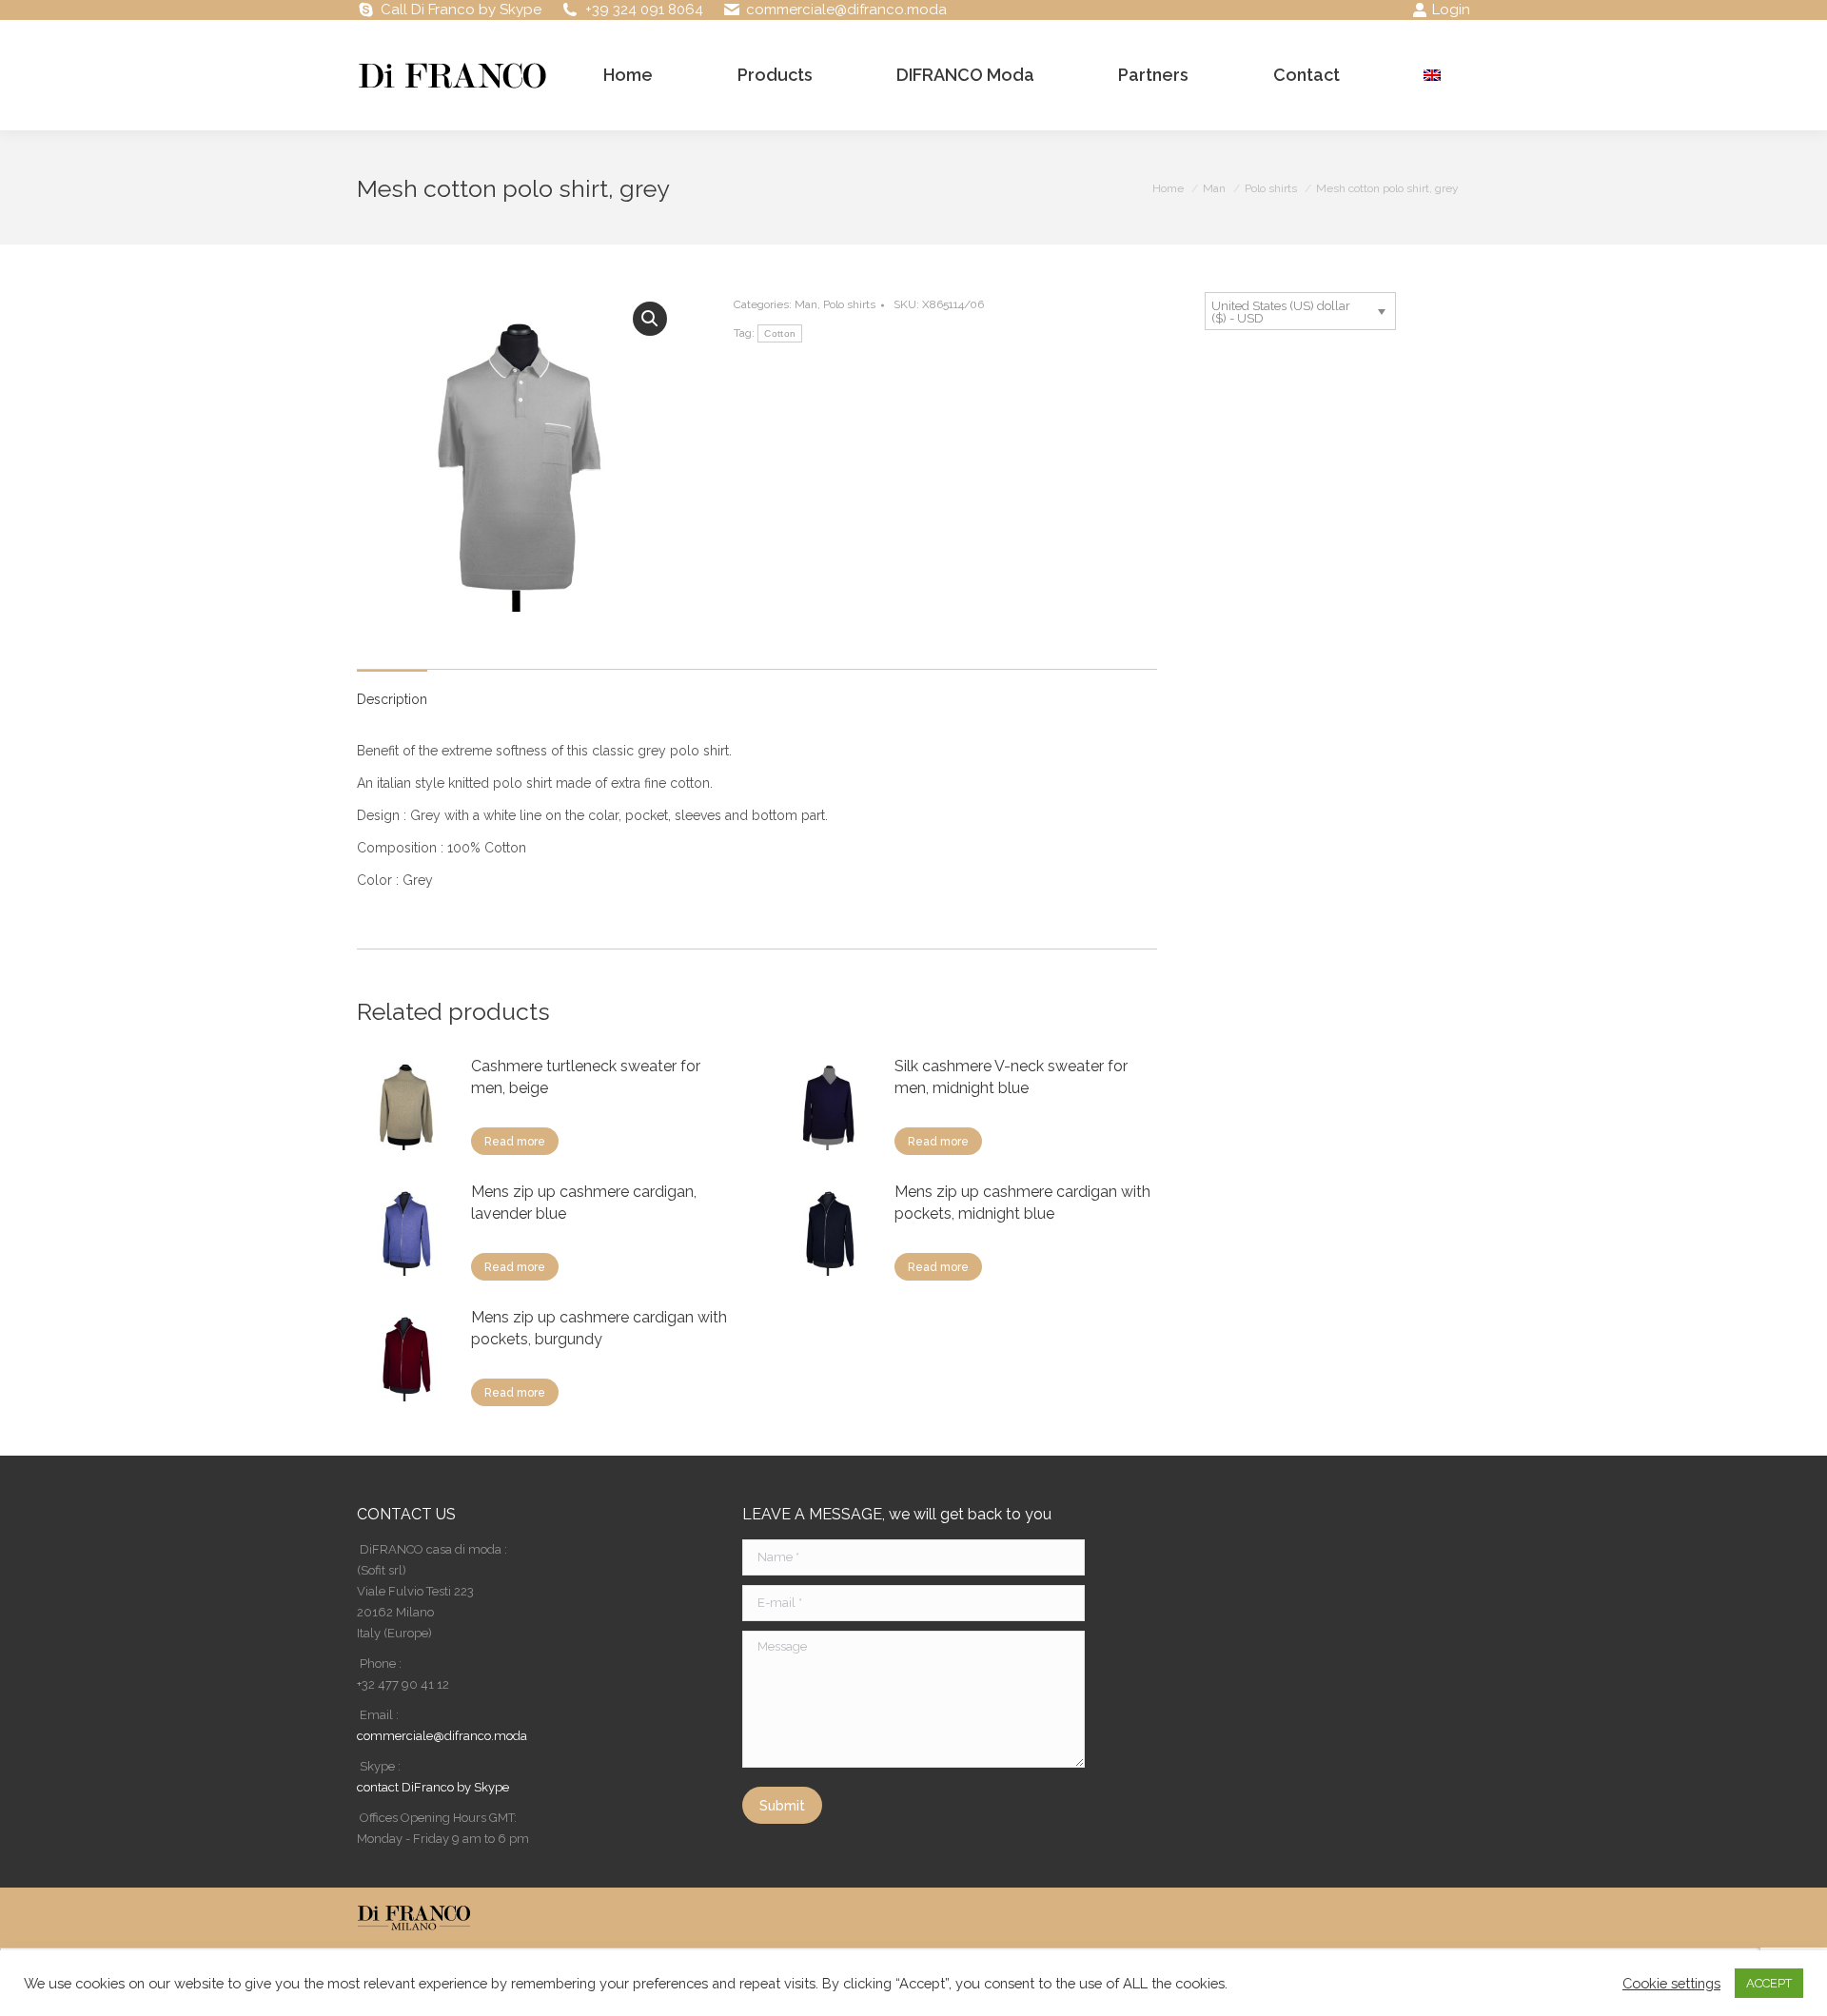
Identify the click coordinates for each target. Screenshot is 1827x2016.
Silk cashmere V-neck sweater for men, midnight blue (1011, 1077)
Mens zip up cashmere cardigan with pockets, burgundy (599, 1328)
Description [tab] (392, 699)
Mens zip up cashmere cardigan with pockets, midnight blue (1022, 1203)
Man (806, 304)
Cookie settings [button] (1671, 1983)
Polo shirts (849, 304)
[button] (650, 319)
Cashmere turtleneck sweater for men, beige (586, 1077)
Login (1451, 10)
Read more (515, 1142)
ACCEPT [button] (1769, 1983)
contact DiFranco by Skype (433, 1787)
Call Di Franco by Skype (461, 10)
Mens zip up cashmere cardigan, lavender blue (584, 1203)
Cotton (780, 333)
